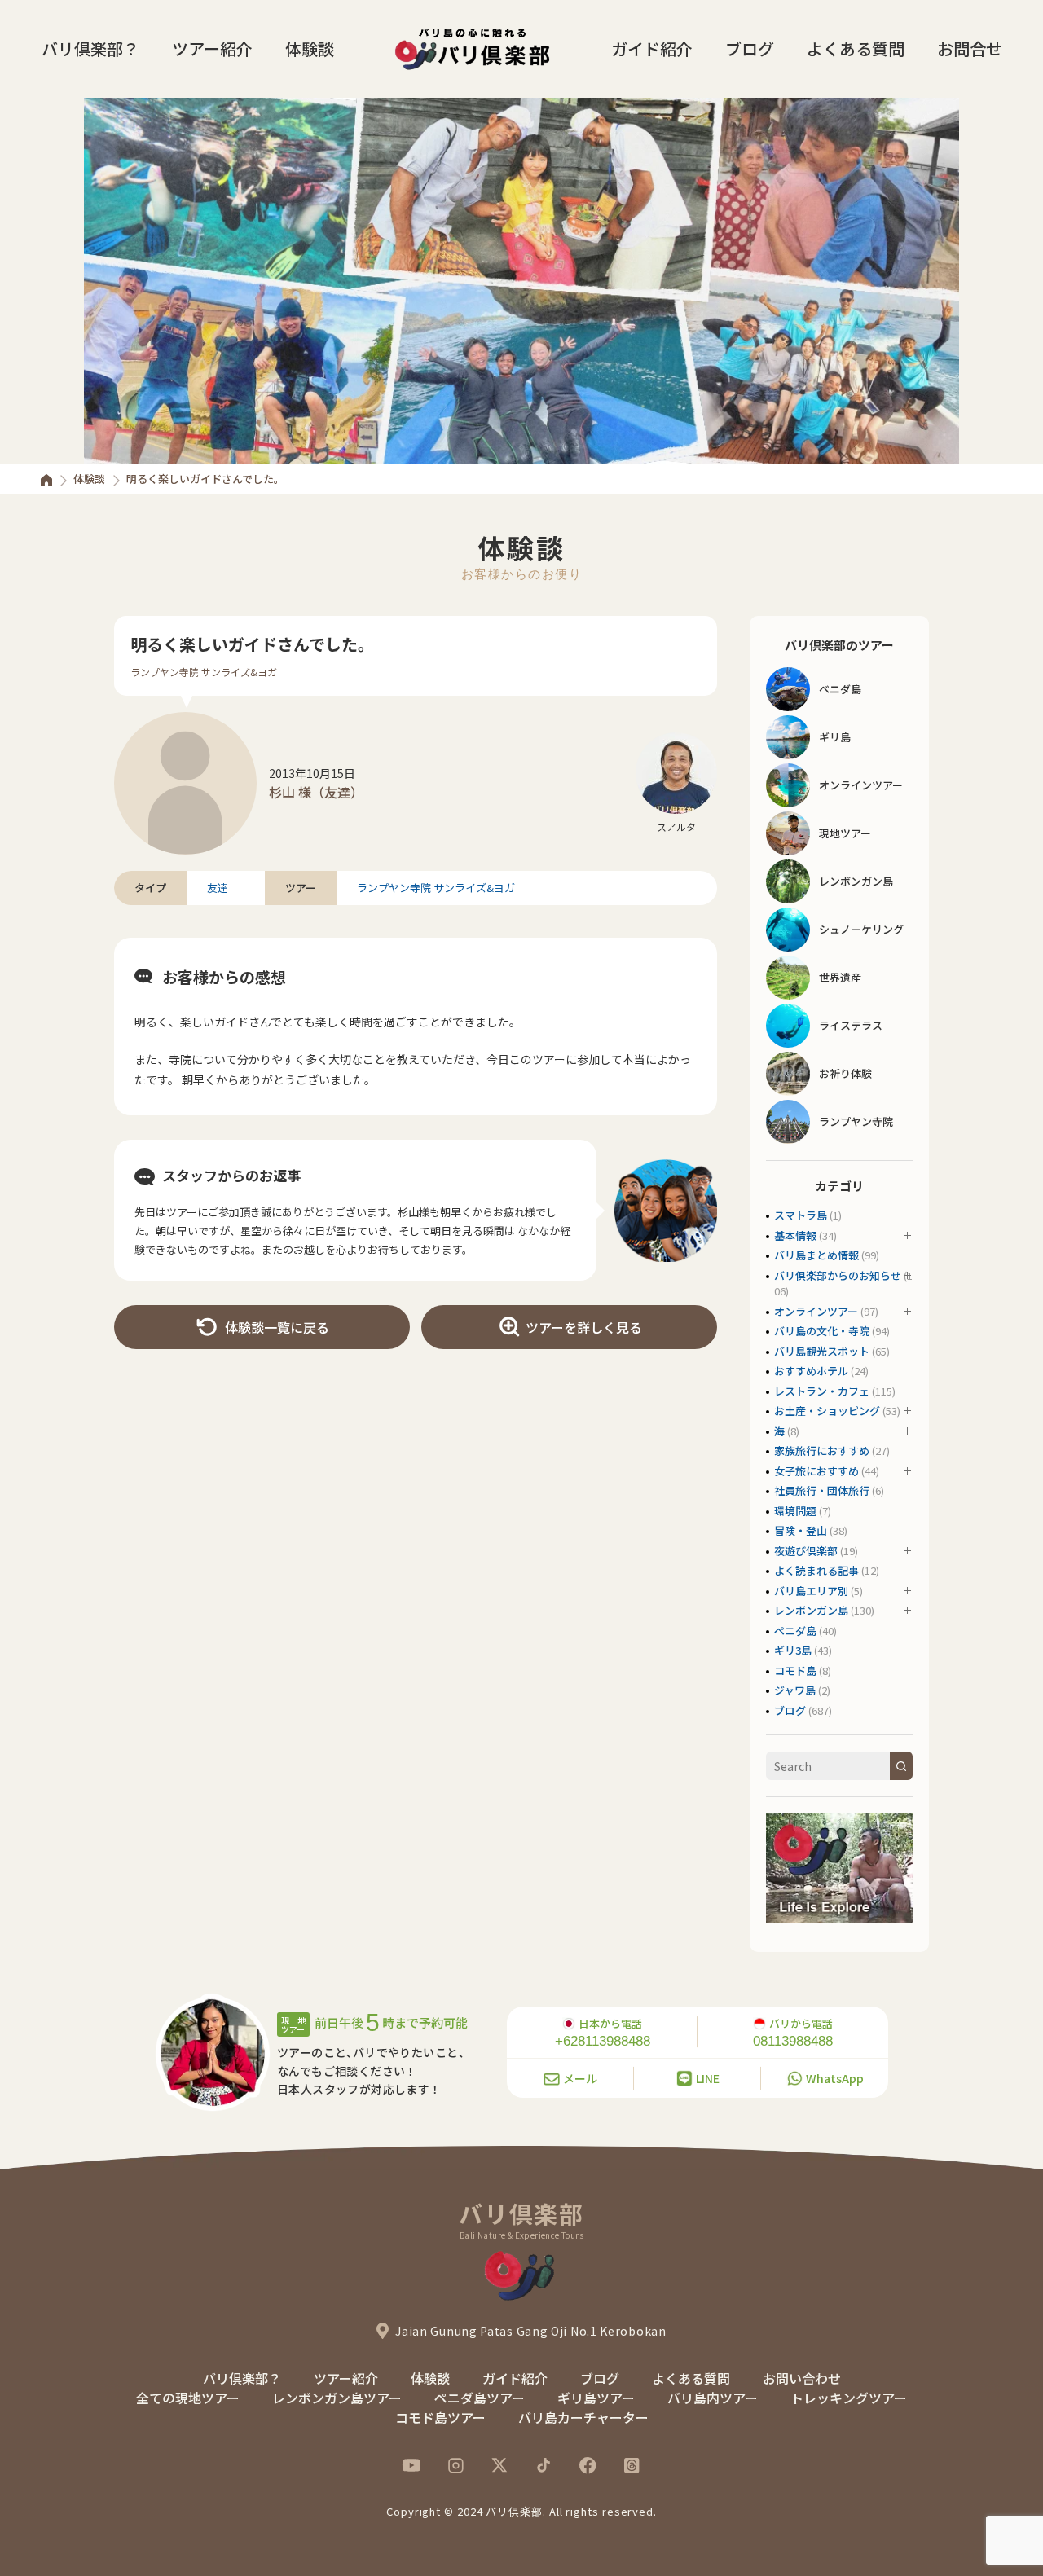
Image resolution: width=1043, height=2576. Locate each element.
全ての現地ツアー (188, 2398)
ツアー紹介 (212, 48)
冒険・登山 (801, 1530)
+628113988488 (603, 2041)
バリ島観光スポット (822, 1351)
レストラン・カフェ (822, 1391)
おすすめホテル (811, 1371)
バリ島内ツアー (713, 2398)
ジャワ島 (795, 1690)
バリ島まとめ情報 (816, 1255)
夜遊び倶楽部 (806, 1551)
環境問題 (795, 1511)
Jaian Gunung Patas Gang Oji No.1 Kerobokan (530, 2331)
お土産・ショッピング (827, 1411)
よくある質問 (856, 48)
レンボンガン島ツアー (337, 2398)
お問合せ (970, 48)
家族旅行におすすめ (822, 1451)
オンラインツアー (816, 1311)
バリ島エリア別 (811, 1591)
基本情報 (795, 1235)
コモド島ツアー (440, 2417)
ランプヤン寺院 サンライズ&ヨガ (204, 672)
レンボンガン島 (811, 1610)
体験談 (310, 48)
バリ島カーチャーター (583, 2417)
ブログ (750, 48)
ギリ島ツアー (596, 2398)
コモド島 (795, 1670)
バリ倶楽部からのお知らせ (838, 1275)
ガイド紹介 (652, 48)
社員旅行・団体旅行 (822, 1490)
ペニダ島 (795, 1631)
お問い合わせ (802, 2378)
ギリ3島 (793, 1650)
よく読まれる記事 (816, 1570)
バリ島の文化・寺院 (822, 1331)
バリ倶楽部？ (90, 48)
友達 (218, 888)
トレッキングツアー (849, 2398)
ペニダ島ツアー (480, 2398)
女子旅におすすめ (816, 1471)
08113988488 (793, 2041)
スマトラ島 (801, 1215)
